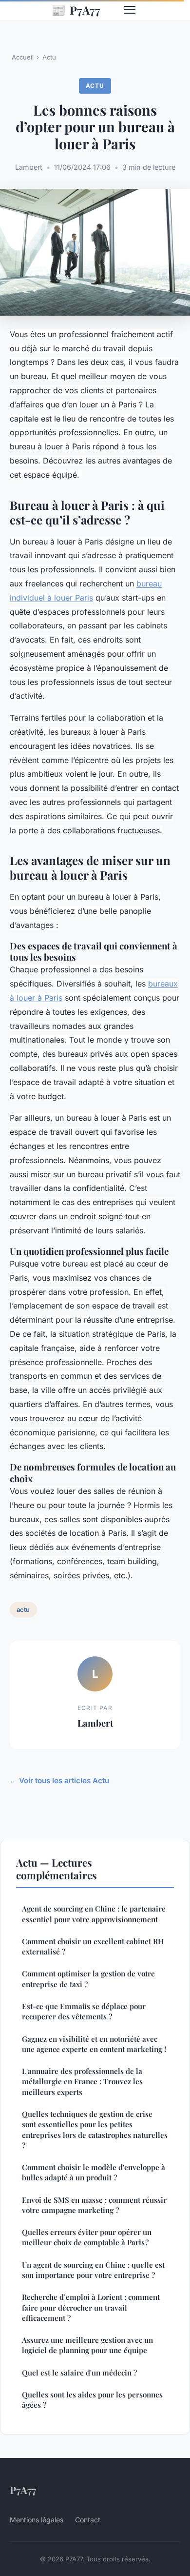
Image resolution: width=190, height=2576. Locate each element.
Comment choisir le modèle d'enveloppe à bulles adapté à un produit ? (94, 2172)
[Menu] (130, 10)
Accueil (23, 57)
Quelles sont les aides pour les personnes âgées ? (92, 2400)
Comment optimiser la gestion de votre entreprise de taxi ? (88, 1979)
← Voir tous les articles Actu (59, 1781)
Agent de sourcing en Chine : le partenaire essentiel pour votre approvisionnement (94, 1914)
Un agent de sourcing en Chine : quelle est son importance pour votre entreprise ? (93, 2270)
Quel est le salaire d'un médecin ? (79, 2373)
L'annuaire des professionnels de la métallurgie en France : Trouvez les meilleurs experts (82, 2082)
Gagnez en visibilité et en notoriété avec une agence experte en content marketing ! (94, 2044)
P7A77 (76, 10)
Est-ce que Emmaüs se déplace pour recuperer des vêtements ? (84, 2011)
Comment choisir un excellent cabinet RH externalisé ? (93, 1946)
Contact (88, 2520)
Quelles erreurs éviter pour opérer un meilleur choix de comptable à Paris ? (87, 2237)
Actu (49, 57)
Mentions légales (37, 2520)
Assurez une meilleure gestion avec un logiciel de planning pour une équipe (87, 2345)
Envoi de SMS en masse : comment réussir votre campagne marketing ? (94, 2205)
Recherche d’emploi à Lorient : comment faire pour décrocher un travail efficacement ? (91, 2307)
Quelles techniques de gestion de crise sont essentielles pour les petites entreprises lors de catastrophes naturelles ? (95, 2130)
